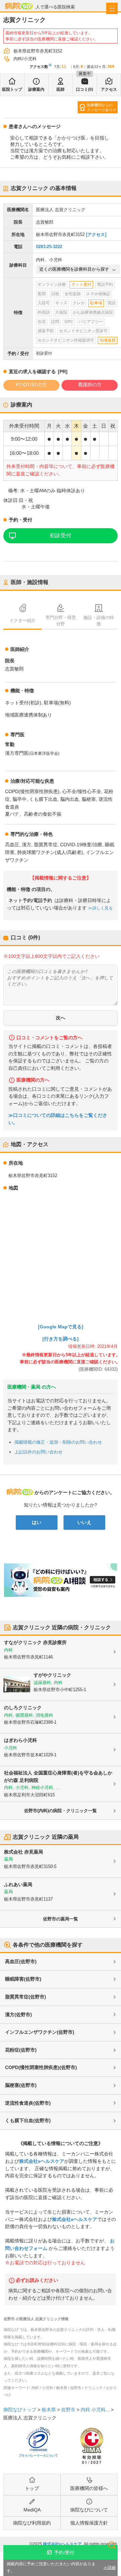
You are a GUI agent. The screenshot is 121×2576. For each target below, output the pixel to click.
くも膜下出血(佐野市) (28, 2120)
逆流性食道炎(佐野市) (28, 2103)
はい (37, 1522)
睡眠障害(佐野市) (23, 1979)
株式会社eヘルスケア (42, 2161)
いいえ (84, 1522)
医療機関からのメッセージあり (100, 107)
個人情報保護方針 (89, 2523)
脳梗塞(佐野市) (21, 2085)
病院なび (19, 6)
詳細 (112, 2568)
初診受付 (61, 535)
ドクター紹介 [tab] (23, 620)
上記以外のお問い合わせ (38, 1452)
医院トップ (12, 89)
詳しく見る (103, 908)
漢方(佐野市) (18, 2015)
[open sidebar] (112, 8)
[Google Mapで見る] (61, 1327)
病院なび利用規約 (32, 2523)
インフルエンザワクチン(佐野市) (40, 2032)
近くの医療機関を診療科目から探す (74, 269)
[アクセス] (96, 235)
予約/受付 (64, 2552)
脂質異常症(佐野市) (26, 1997)
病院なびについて (89, 2510)
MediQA (32, 2510)
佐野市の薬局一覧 (61, 1919)
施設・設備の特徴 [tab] (99, 621)
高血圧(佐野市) (21, 1961)
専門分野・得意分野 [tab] (61, 621)
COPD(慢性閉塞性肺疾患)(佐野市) (41, 2067)
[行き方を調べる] (61, 1339)
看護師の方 (90, 385)
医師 (61, 89)
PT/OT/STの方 (31, 385)
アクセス (109, 89)
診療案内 (36, 89)
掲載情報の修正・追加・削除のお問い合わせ (58, 1442)
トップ (32, 2488)
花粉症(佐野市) (21, 2050)
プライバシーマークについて (38, 2456)
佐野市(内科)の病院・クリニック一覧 (61, 1811)
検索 (112, 2545)
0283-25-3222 (49, 247)
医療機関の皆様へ (89, 2488)
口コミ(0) (85, 89)
